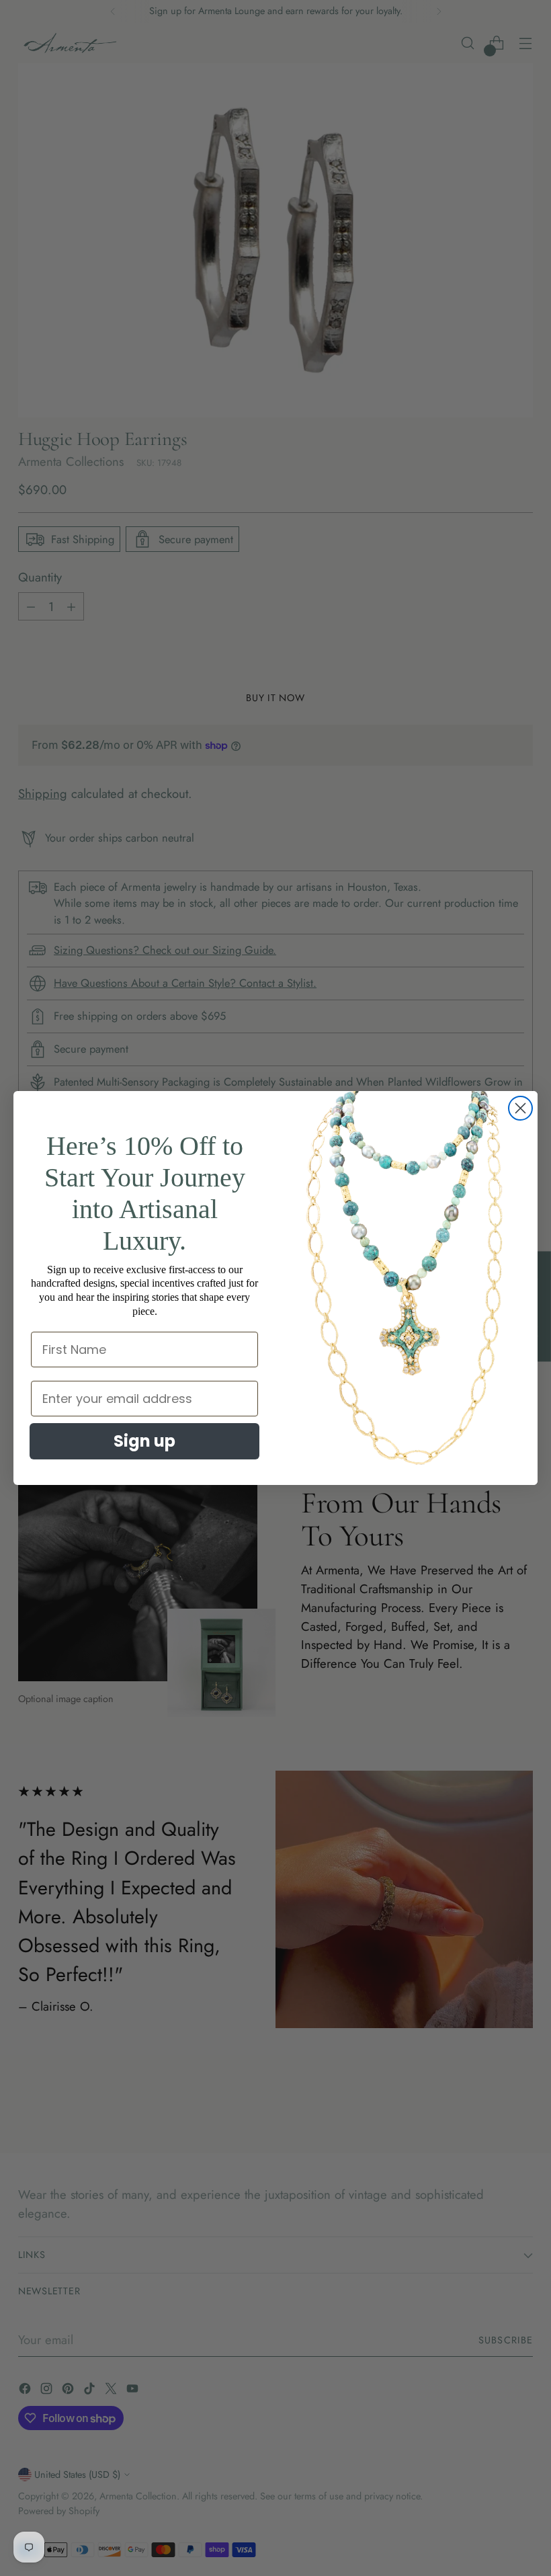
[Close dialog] (520, 1108)
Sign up (144, 1441)
